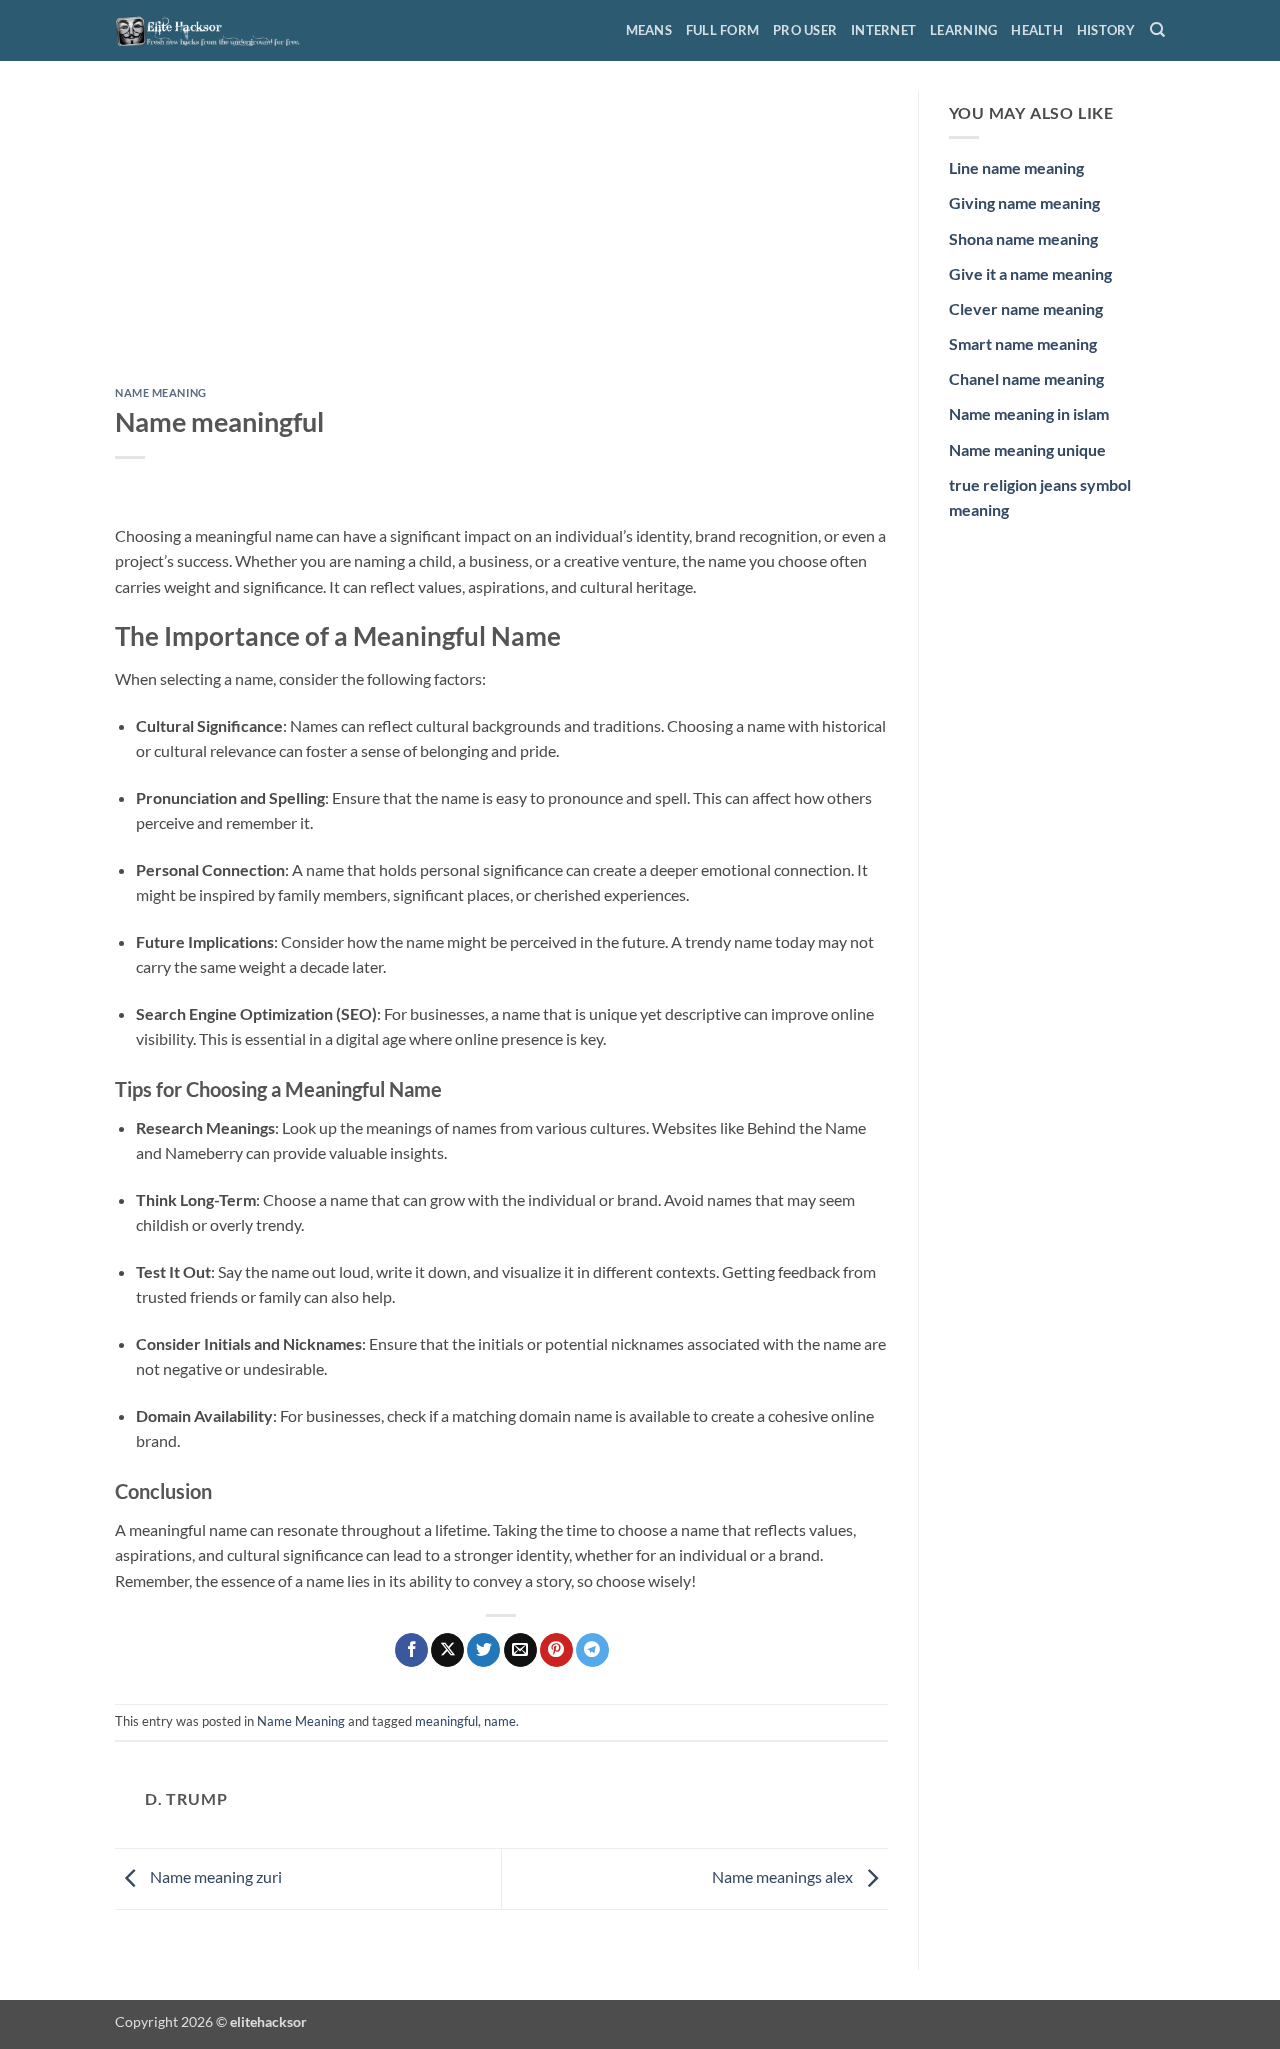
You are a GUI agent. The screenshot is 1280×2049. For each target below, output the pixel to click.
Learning (963, 30)
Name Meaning (161, 392)
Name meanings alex (784, 1876)
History (1106, 30)
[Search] (1157, 30)
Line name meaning (1016, 167)
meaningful (446, 1721)
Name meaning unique (1027, 449)
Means (649, 30)
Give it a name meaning (1030, 273)
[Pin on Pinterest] (556, 1650)
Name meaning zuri (214, 1876)
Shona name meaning (1023, 238)
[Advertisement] (501, 239)
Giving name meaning (1024, 202)
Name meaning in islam (1029, 413)
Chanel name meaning (1026, 378)
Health (1037, 30)
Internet (883, 30)
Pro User (805, 30)
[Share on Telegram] (592, 1650)
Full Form (722, 30)
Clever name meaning (1026, 308)
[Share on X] (447, 1650)
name (500, 1721)
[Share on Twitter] (483, 1650)
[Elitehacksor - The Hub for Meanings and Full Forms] (215, 30)
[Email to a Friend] (520, 1650)
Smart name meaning (1023, 343)
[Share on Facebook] (411, 1650)
